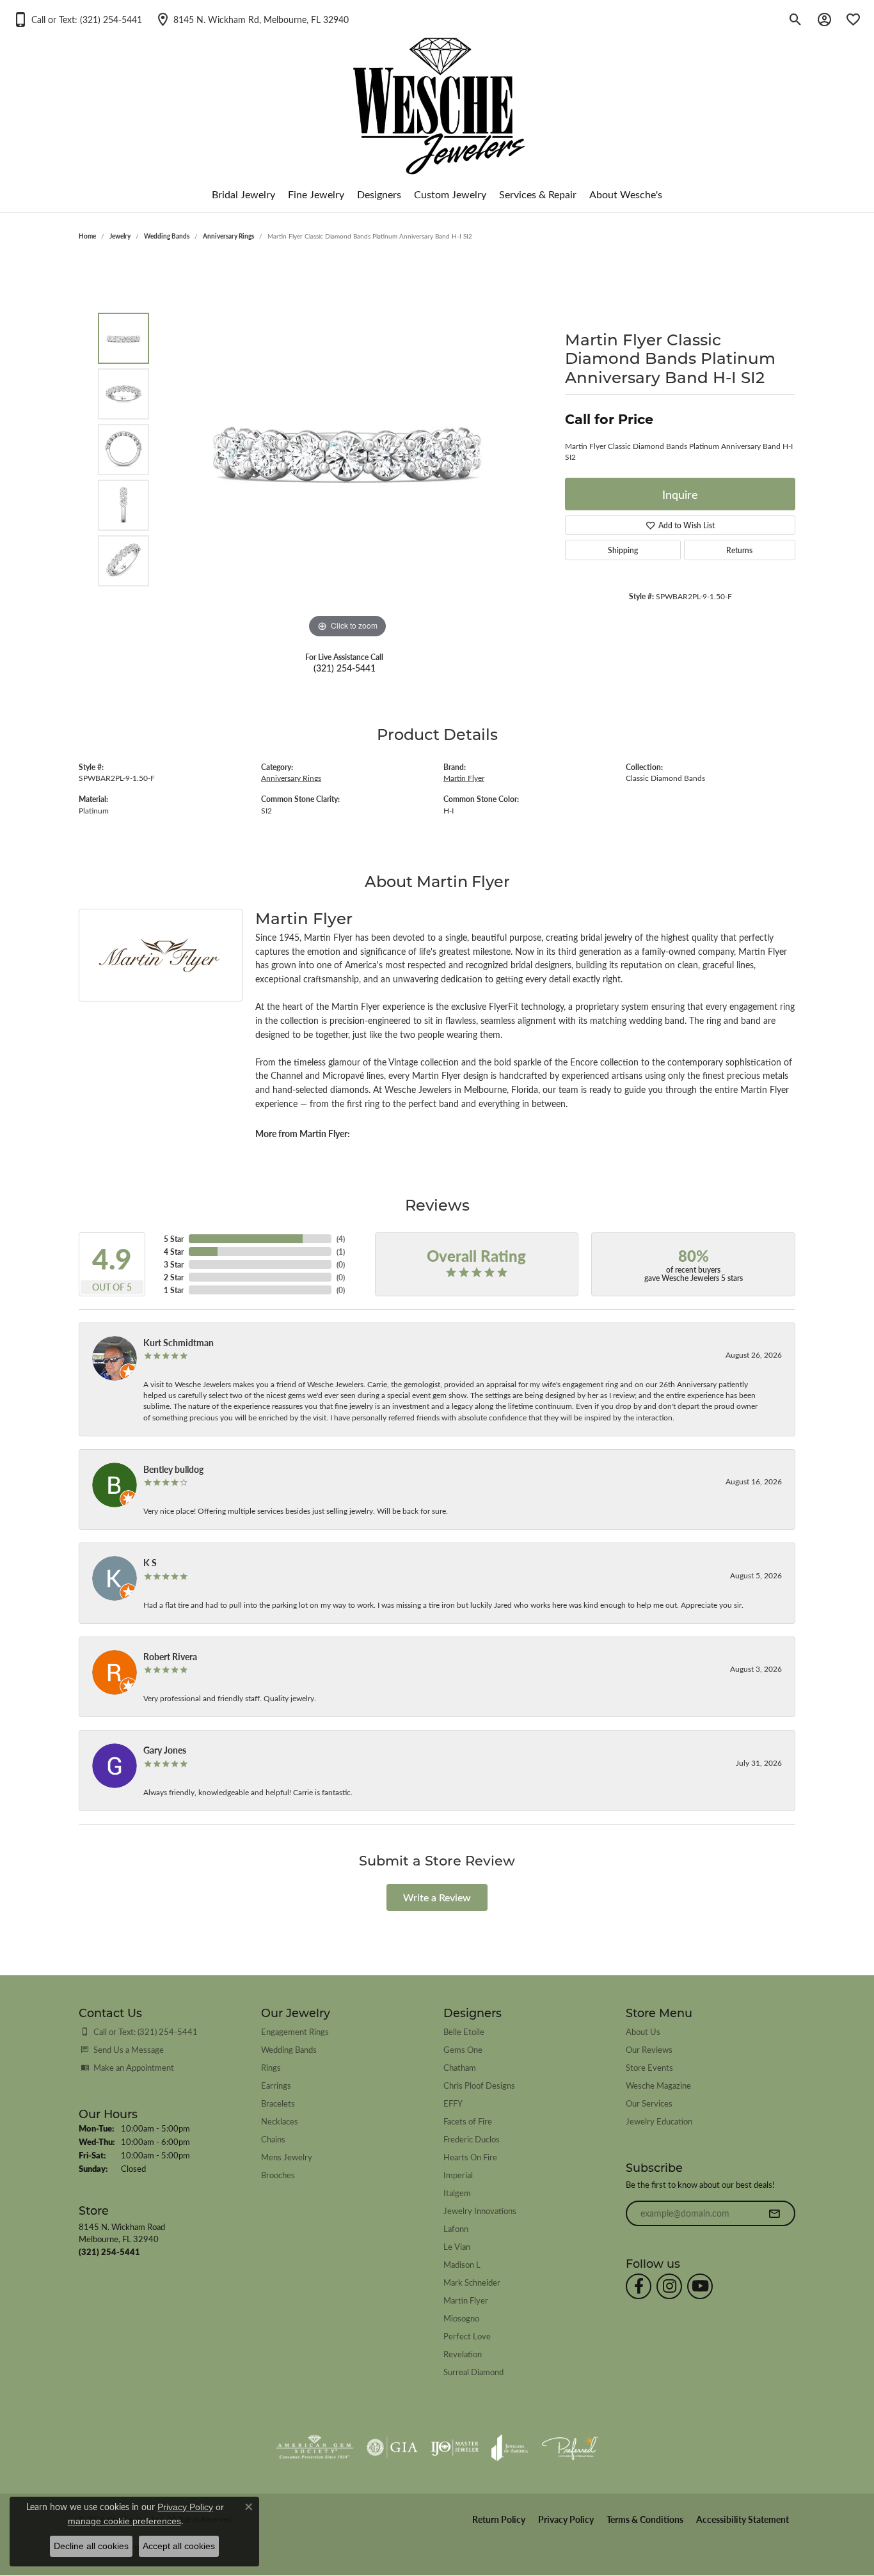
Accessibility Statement (743, 2519)
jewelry (120, 236)
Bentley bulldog (173, 1469)
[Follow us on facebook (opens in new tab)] (639, 2286)
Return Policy (499, 2519)
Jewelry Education (659, 2121)
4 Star (174, 1252)
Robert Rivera (170, 1656)
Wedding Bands (167, 236)
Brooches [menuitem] (278, 2175)
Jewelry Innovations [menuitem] (480, 2211)
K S (150, 1562)
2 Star (174, 1277)
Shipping (623, 550)
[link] (252, 19)
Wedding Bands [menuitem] (289, 2049)
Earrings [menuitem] (276, 2085)
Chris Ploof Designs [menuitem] (479, 2085)
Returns (739, 550)
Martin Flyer (464, 778)
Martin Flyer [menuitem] (466, 2300)
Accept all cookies (179, 2546)
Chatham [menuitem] (460, 2067)
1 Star (174, 1290)
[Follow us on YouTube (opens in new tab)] (700, 2286)
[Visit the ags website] (314, 2447)
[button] (77, 19)
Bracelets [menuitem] (278, 2103)
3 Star (174, 1264)
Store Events (649, 2067)
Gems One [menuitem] (463, 2049)
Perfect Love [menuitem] (467, 2336)
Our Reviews (649, 2049)
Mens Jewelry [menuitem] (287, 2157)
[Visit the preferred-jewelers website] (570, 2447)
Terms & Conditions (645, 2519)
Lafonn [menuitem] (456, 2228)
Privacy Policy (566, 2519)
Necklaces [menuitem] (280, 2121)
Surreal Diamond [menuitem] (473, 2372)
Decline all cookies (91, 2546)
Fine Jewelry (316, 194)
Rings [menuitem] (271, 2067)
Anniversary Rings (228, 236)
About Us (643, 2031)
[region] (347, 450)
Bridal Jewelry (243, 194)
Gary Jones (165, 1750)
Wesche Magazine (658, 2085)
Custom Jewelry (450, 194)
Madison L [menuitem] (462, 2264)
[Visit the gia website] (392, 2447)
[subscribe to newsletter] (774, 2213)
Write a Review (437, 1897)
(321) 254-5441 (345, 668)
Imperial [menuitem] (458, 2175)
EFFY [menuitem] (453, 2103)
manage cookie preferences (124, 2521)
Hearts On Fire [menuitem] (470, 2157)
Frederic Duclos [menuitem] (472, 2139)
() (341, 1239)
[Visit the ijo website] (455, 2447)
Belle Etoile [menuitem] (464, 2031)
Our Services (649, 2103)
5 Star (174, 1239)
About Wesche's (626, 194)
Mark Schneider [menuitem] (472, 2282)
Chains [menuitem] (273, 2139)
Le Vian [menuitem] (457, 2246)
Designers (379, 194)
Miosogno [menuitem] (461, 2318)
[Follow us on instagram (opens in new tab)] (669, 2286)
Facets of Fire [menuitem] (468, 2121)
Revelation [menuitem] (463, 2354)
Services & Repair (538, 194)
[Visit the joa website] (510, 2447)
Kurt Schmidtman (179, 1342)
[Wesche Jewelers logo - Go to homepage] (437, 96)
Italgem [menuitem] (457, 2193)
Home (87, 236)
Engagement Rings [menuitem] (295, 2031)
